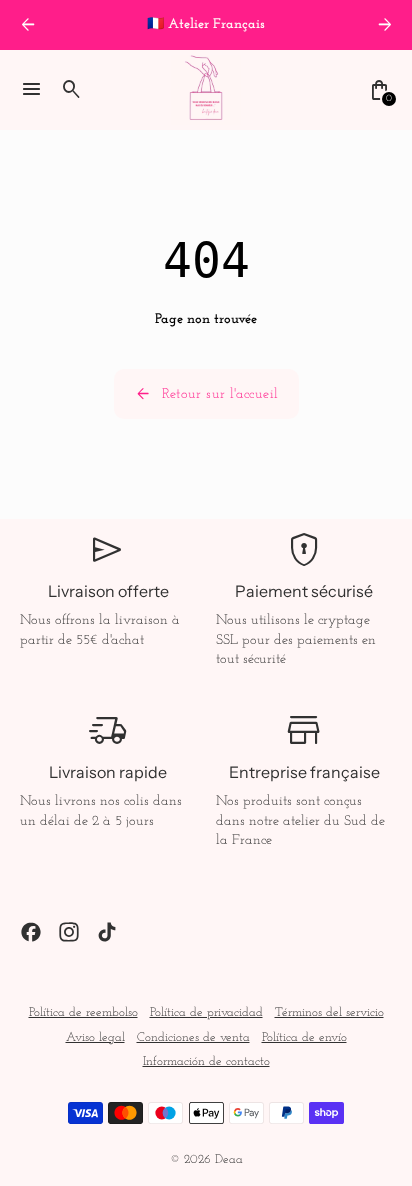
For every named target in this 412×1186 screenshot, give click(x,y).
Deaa (229, 1160)
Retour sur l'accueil (206, 394)
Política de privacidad (206, 1013)
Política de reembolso (83, 1013)
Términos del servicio (329, 1013)
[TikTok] (107, 932)
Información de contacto (206, 1062)
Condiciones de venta (193, 1038)
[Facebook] (31, 932)
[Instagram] (69, 932)
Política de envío (304, 1038)
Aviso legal (95, 1038)
